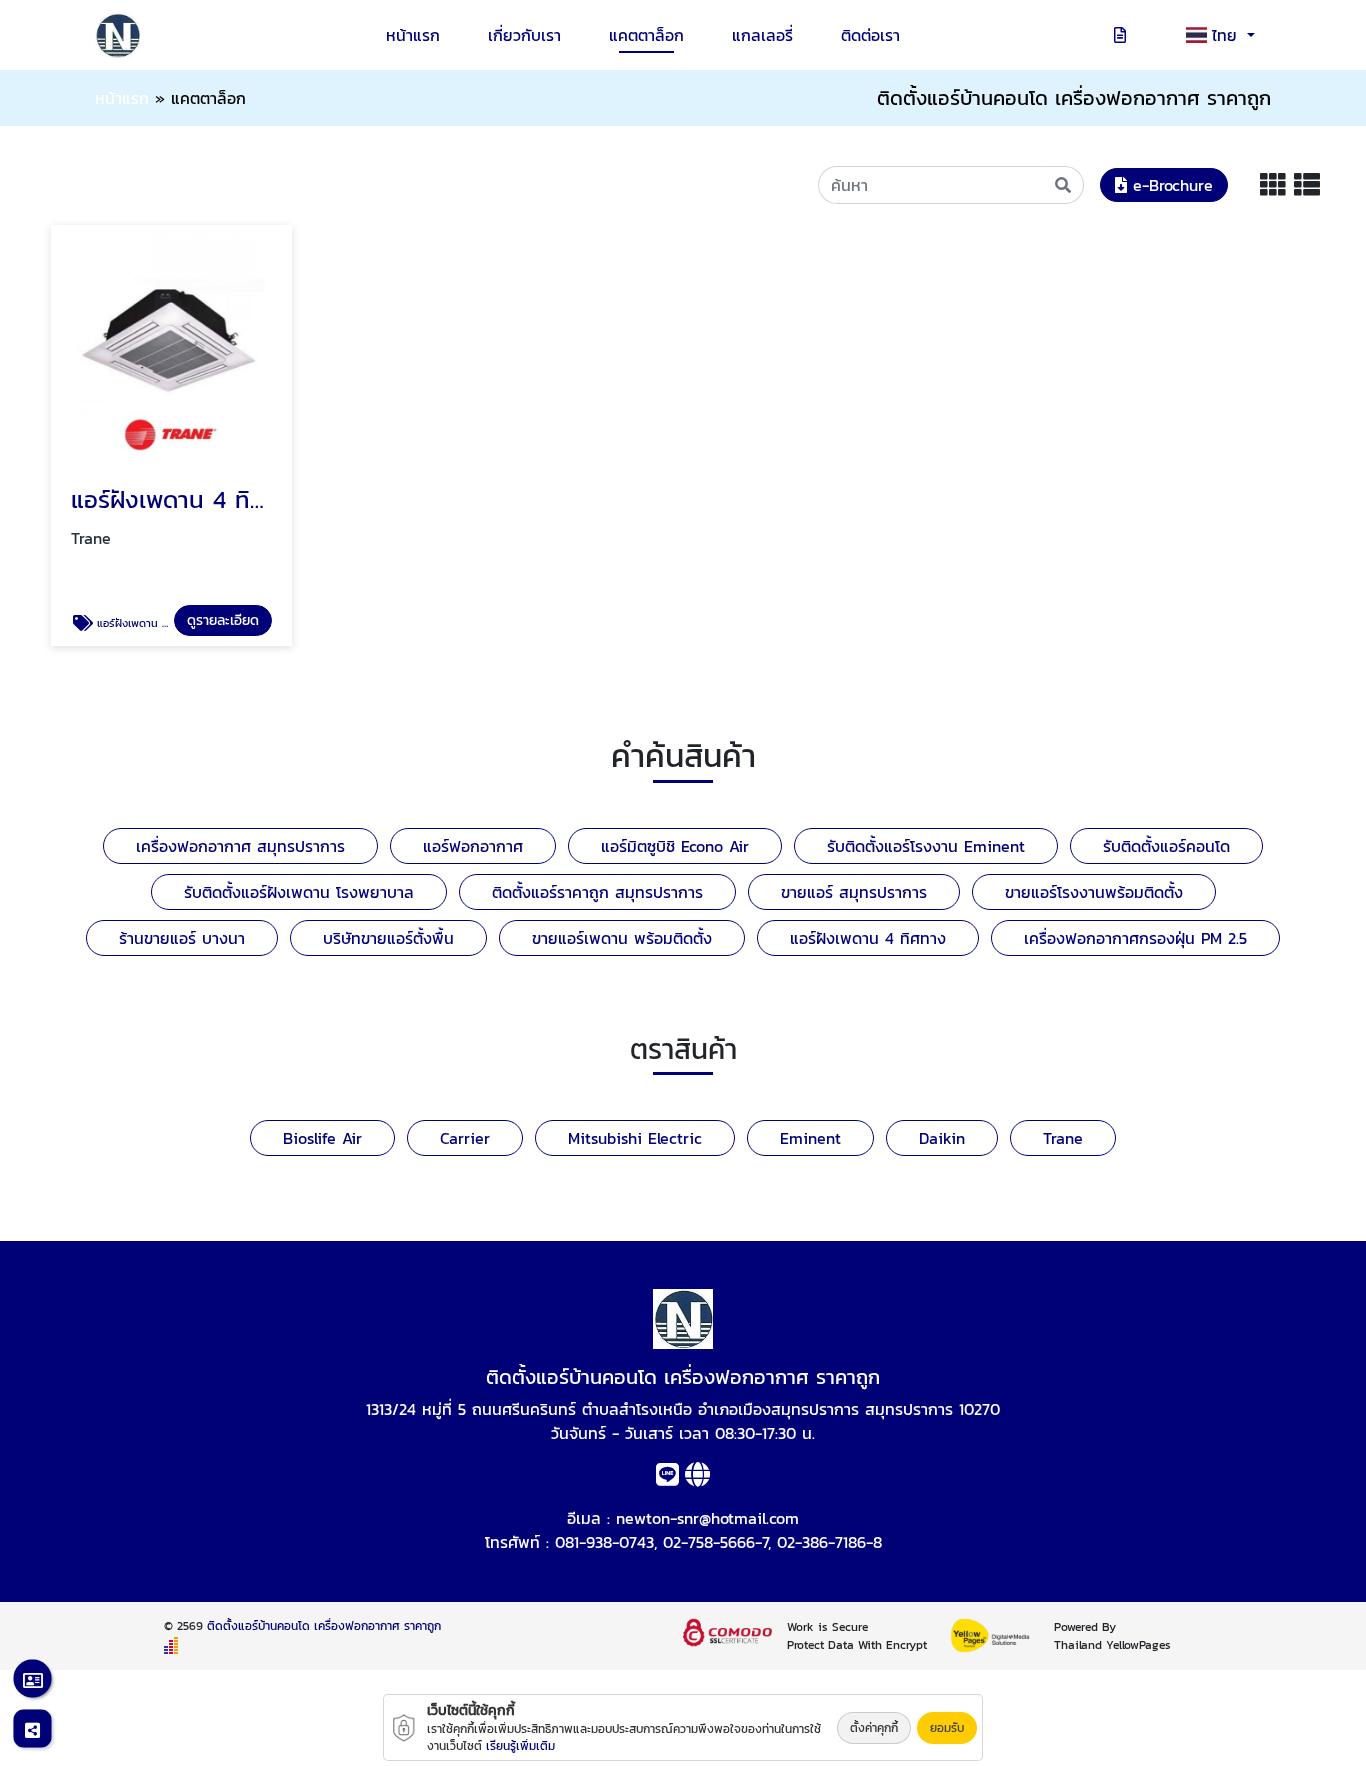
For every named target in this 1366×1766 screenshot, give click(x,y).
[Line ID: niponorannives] (667, 1478)
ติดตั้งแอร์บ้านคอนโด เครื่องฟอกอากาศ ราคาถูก (324, 1626)
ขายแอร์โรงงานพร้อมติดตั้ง (1094, 892)
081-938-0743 (604, 1542)
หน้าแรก (413, 35)
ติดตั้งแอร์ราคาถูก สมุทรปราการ (597, 892)
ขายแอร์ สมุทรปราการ (854, 892)
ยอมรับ (947, 1728)
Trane (1063, 1138)
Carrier (465, 1138)
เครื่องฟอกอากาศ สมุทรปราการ (240, 846)
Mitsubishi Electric (635, 1138)
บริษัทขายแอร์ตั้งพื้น (388, 938)
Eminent (810, 1138)
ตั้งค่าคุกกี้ (874, 1728)
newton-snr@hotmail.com (707, 1518)
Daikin (942, 1138)
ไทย (1227, 35)
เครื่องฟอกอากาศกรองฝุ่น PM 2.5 (1135, 938)
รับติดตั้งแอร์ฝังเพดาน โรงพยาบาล (299, 892)
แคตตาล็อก (646, 35)
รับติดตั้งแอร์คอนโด (1166, 846)
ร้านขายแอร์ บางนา (182, 938)
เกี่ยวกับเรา (524, 35)
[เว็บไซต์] (697, 1478)
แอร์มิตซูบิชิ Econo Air (675, 846)
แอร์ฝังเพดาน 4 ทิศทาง (868, 938)
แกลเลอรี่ (762, 35)
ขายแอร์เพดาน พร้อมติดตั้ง (622, 938)
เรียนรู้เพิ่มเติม (520, 1746)
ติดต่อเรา (870, 35)
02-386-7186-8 (829, 1542)
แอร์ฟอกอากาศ (473, 846)
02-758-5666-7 (715, 1542)
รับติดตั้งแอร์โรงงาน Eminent (926, 846)
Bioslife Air (322, 1138)
